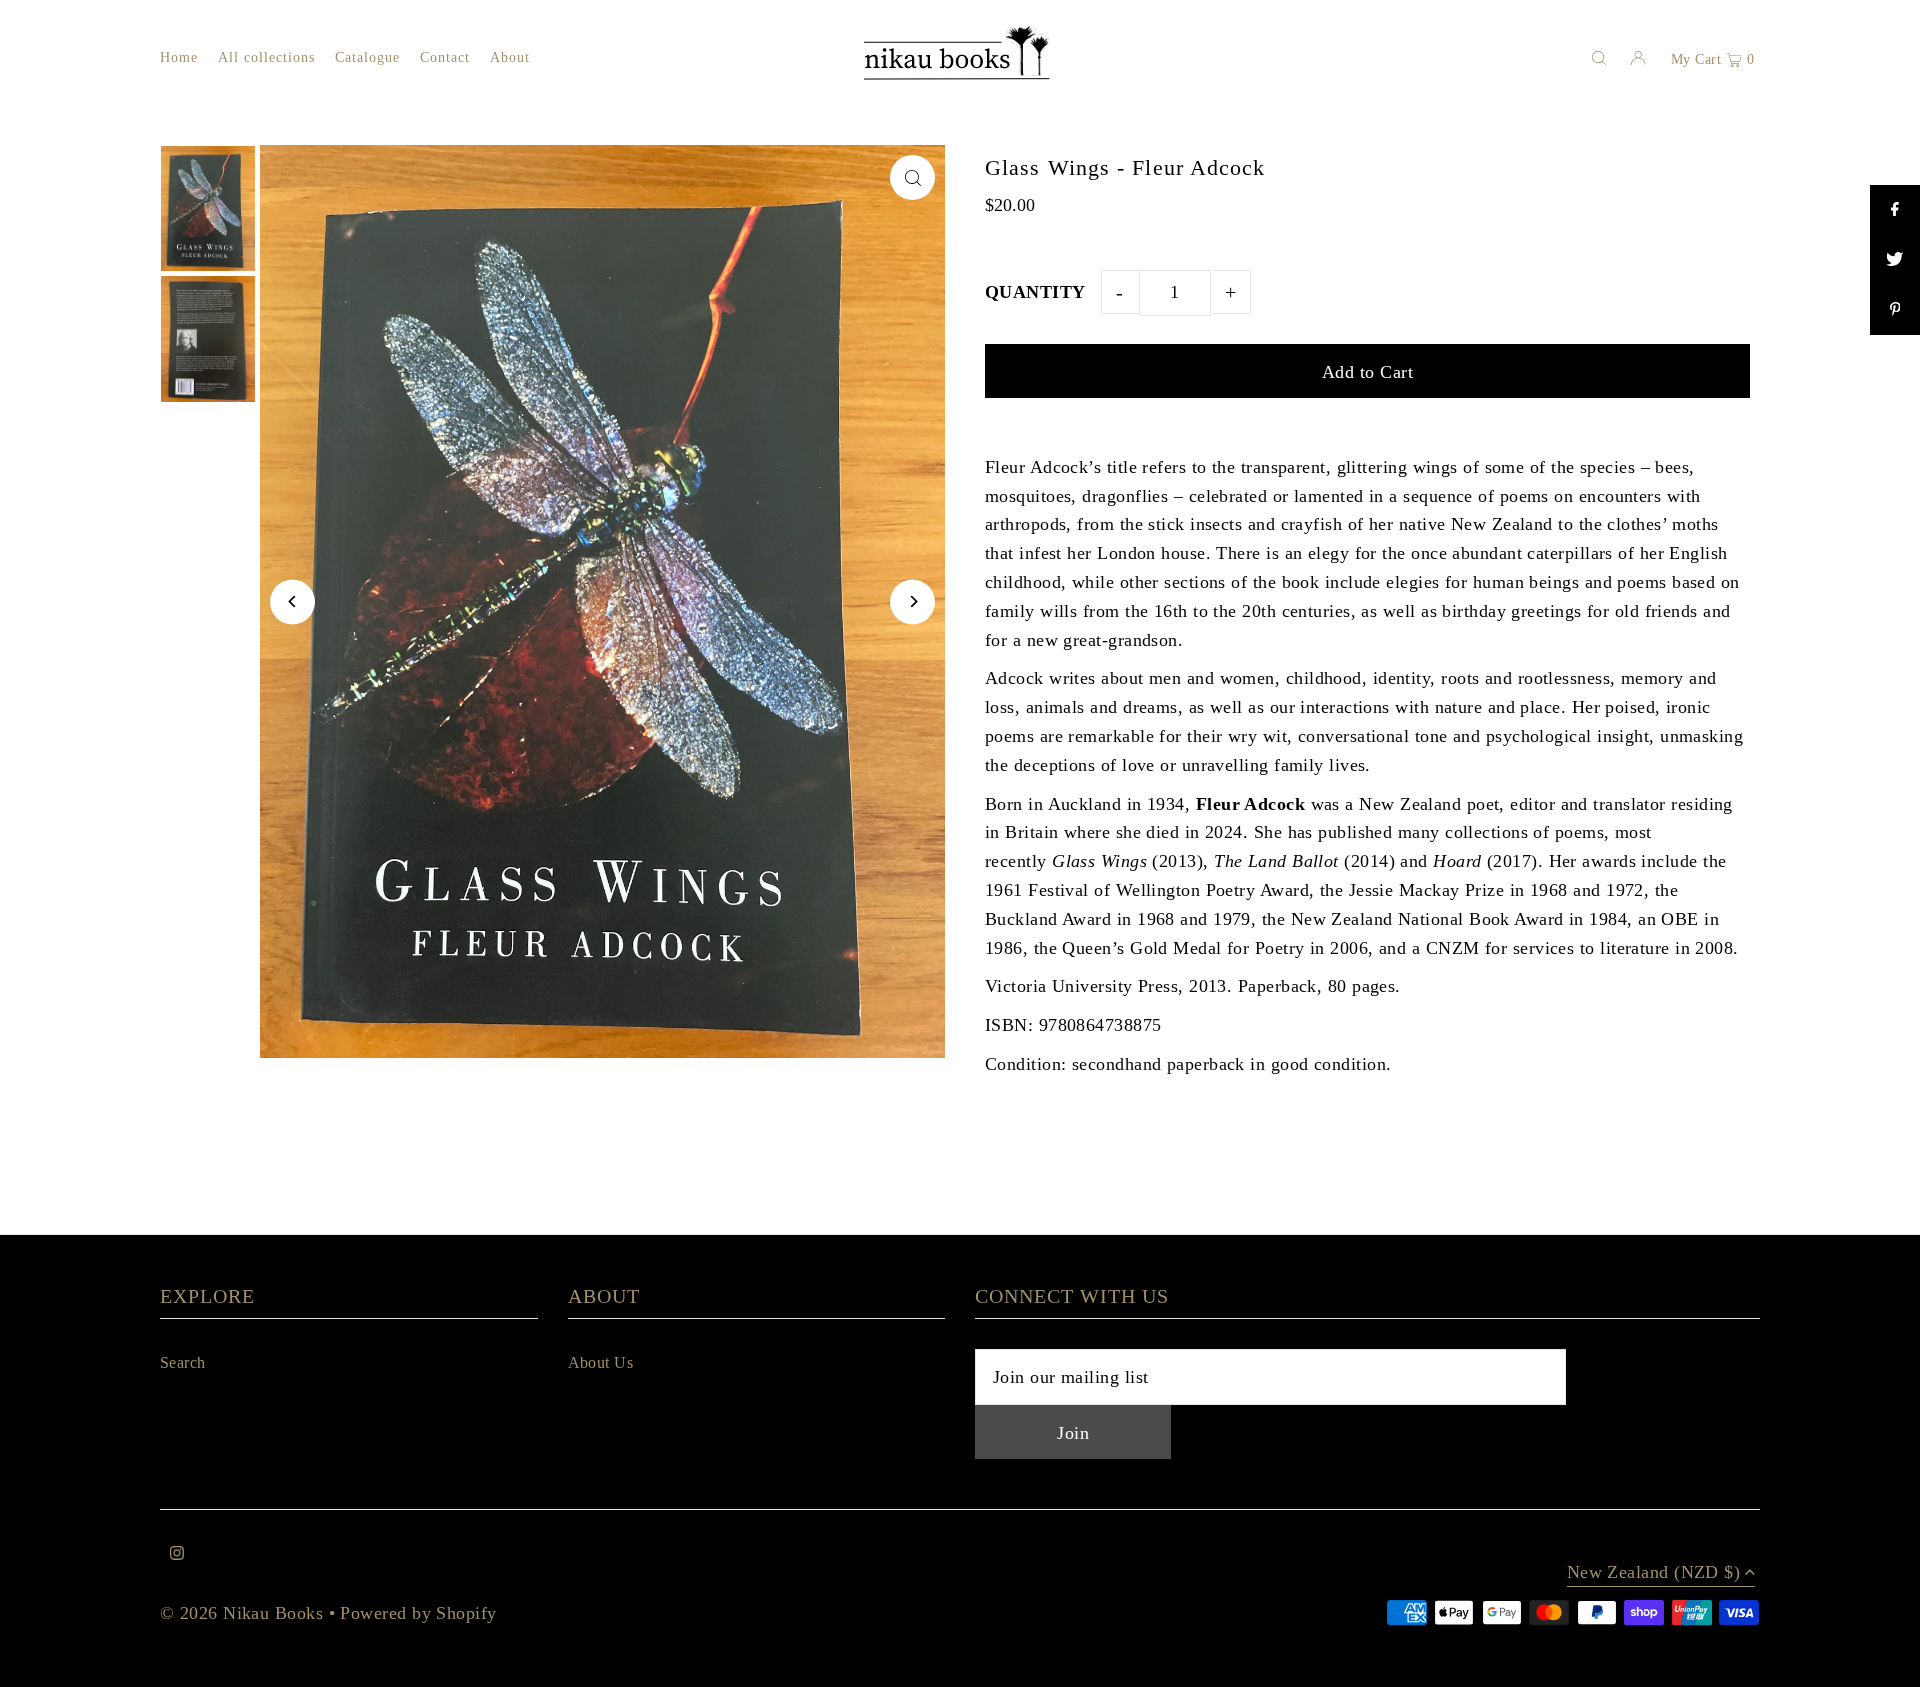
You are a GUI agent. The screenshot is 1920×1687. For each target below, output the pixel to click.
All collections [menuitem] (267, 57)
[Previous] (292, 601)
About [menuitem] (510, 57)
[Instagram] (177, 1554)
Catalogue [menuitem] (367, 57)
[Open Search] (1599, 58)
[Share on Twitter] (1895, 260)
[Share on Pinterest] (1895, 310)
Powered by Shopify (418, 1613)
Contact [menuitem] (445, 57)
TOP (1885, 1663)
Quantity (1035, 292)
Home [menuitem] (179, 57)
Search (183, 1362)
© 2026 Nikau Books (241, 1613)
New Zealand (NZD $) (1654, 1572)
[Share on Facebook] (1895, 210)
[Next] (912, 601)
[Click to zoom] (912, 177)
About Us (601, 1362)
